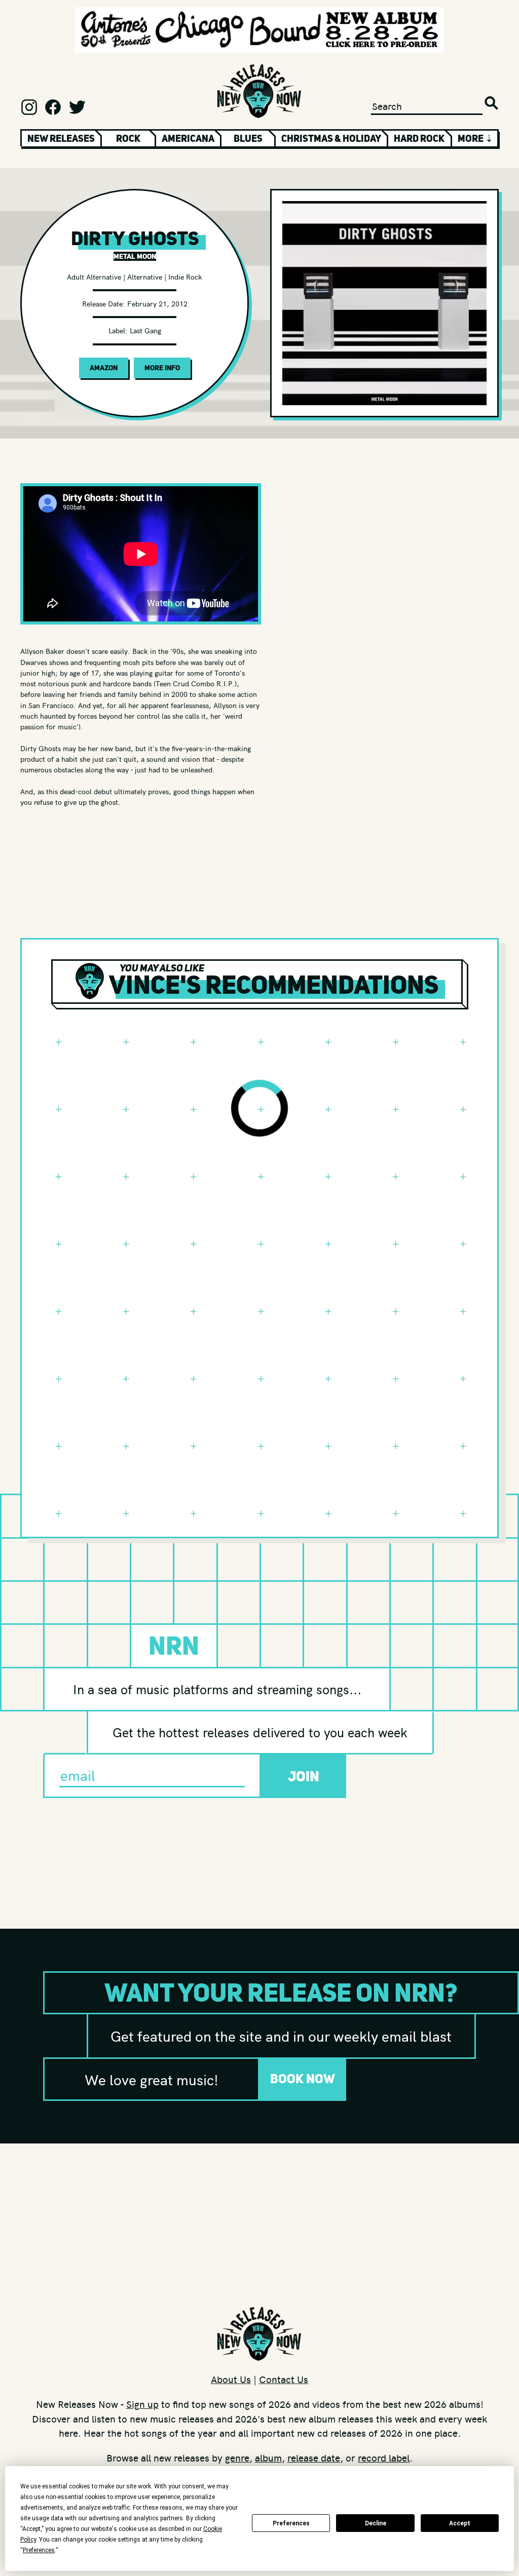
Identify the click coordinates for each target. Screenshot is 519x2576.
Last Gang (145, 330)
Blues (248, 138)
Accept (460, 2523)
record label (384, 2457)
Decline (376, 2523)
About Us (231, 2379)
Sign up (142, 2404)
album (268, 2457)
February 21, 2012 (157, 303)
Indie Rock (185, 277)
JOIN (304, 1776)
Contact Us (284, 2379)
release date (314, 2457)
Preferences (291, 2523)
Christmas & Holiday (331, 138)
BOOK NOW (303, 2079)
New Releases (61, 138)
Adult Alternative (94, 277)
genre (237, 2457)
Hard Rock (419, 138)
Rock (128, 138)
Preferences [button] (39, 2550)
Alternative (145, 277)
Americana (188, 138)
